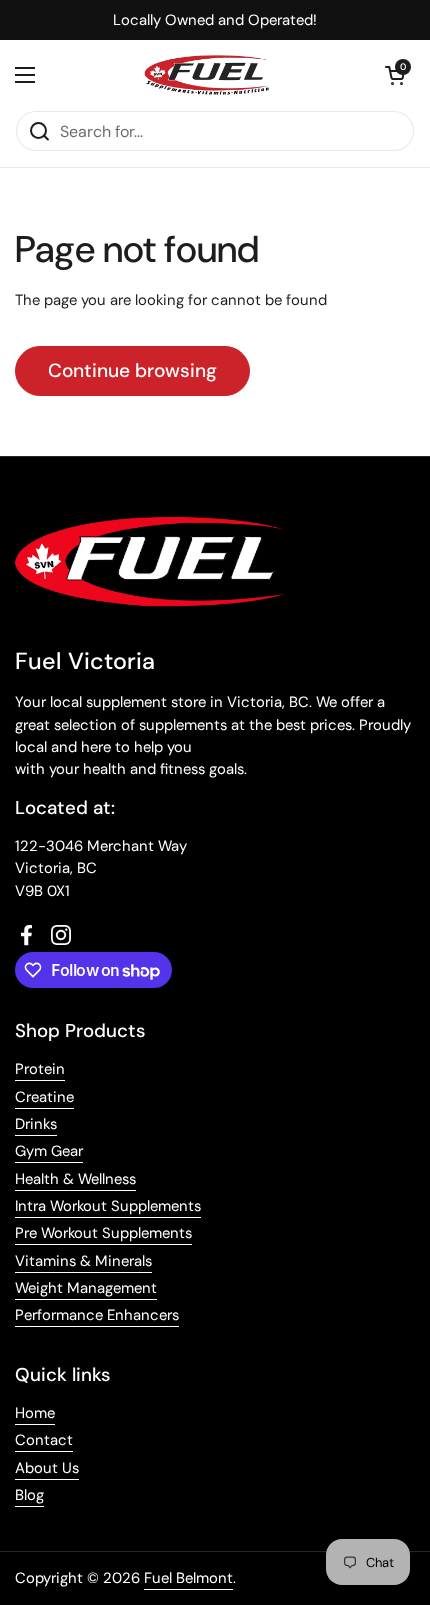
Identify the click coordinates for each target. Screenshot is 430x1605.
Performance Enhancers (97, 1315)
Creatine (44, 1097)
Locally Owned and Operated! (215, 20)
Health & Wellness (75, 1179)
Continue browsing (132, 370)
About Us (47, 1468)
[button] (395, 75)
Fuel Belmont (188, 1578)
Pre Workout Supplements (103, 1233)
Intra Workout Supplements (108, 1206)
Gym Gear (49, 1151)
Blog (29, 1495)
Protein (40, 1069)
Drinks (36, 1124)
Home (35, 1413)
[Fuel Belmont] (210, 75)
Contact (44, 1440)
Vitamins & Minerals (83, 1261)
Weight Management (86, 1288)
